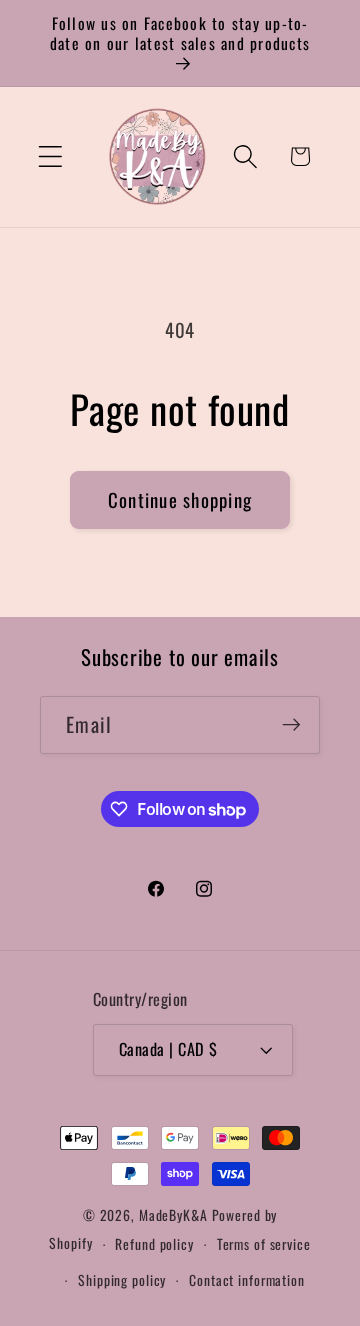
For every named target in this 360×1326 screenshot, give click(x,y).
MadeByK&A (173, 1215)
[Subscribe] (291, 725)
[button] (50, 156)
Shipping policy (122, 1280)
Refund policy (154, 1244)
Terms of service (264, 1244)
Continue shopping (180, 499)
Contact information (247, 1280)
